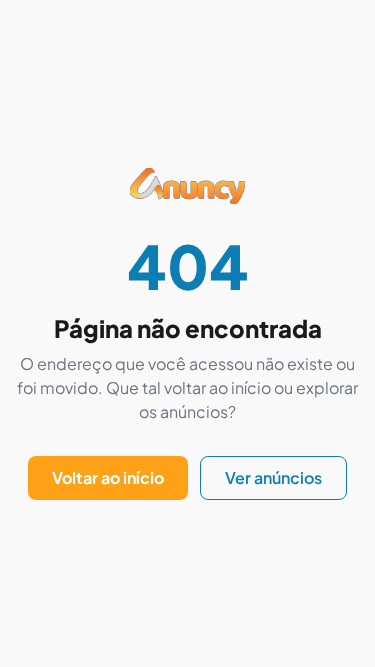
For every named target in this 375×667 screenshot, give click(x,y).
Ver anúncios (273, 477)
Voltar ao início (108, 477)
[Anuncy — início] (187, 202)
